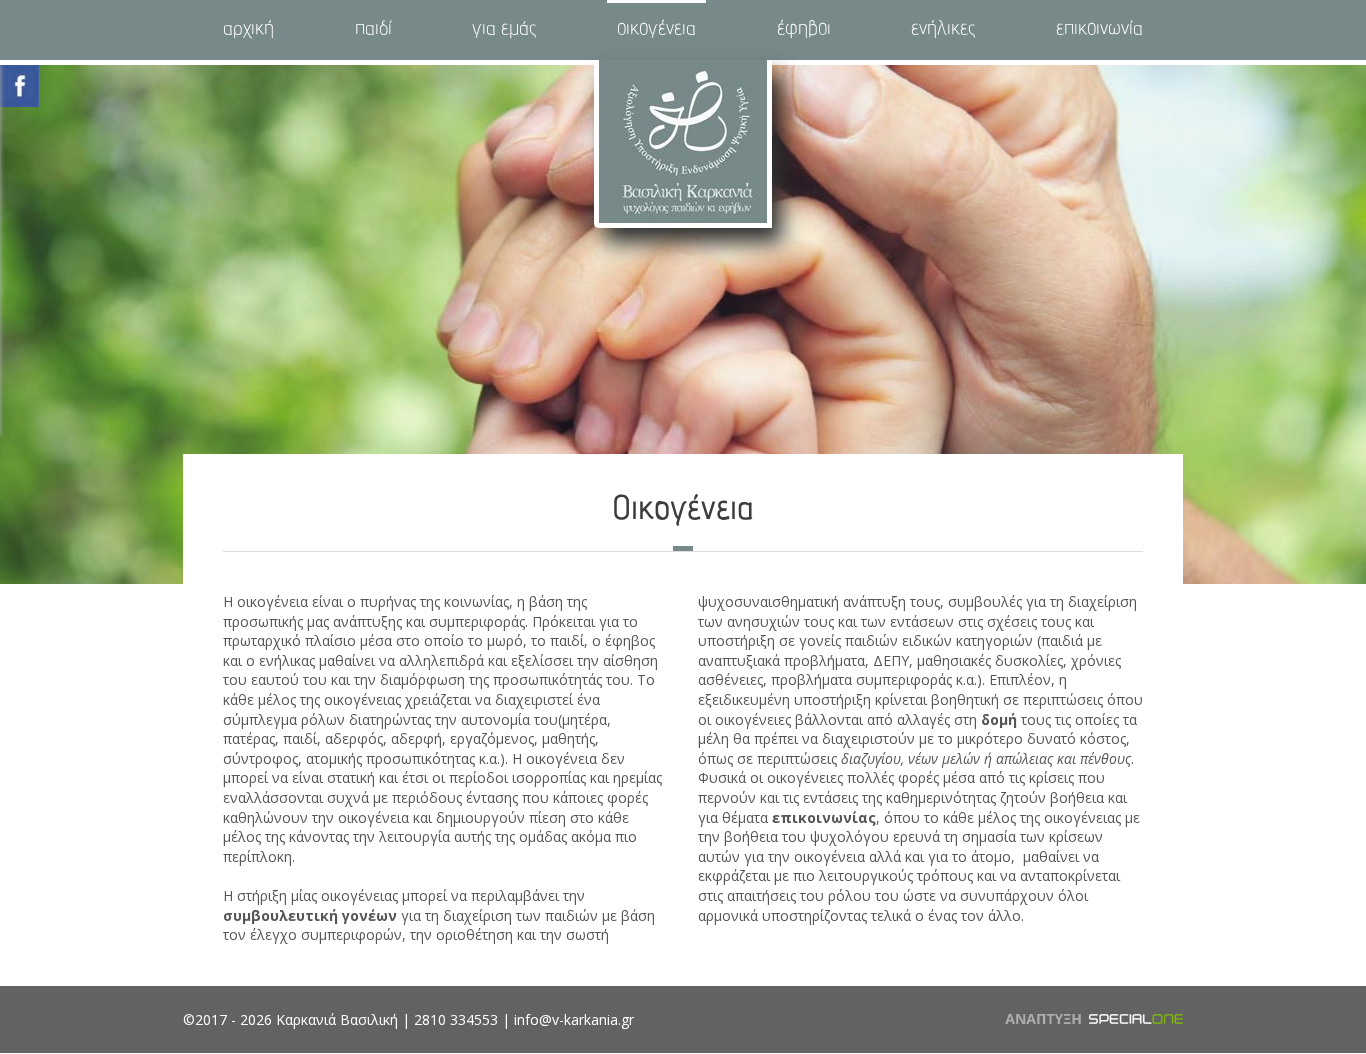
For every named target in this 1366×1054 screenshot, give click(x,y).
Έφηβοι (804, 30)
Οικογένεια (656, 30)
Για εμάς (504, 30)
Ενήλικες (943, 30)
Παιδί (373, 30)
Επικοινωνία (1099, 30)
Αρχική (248, 30)
